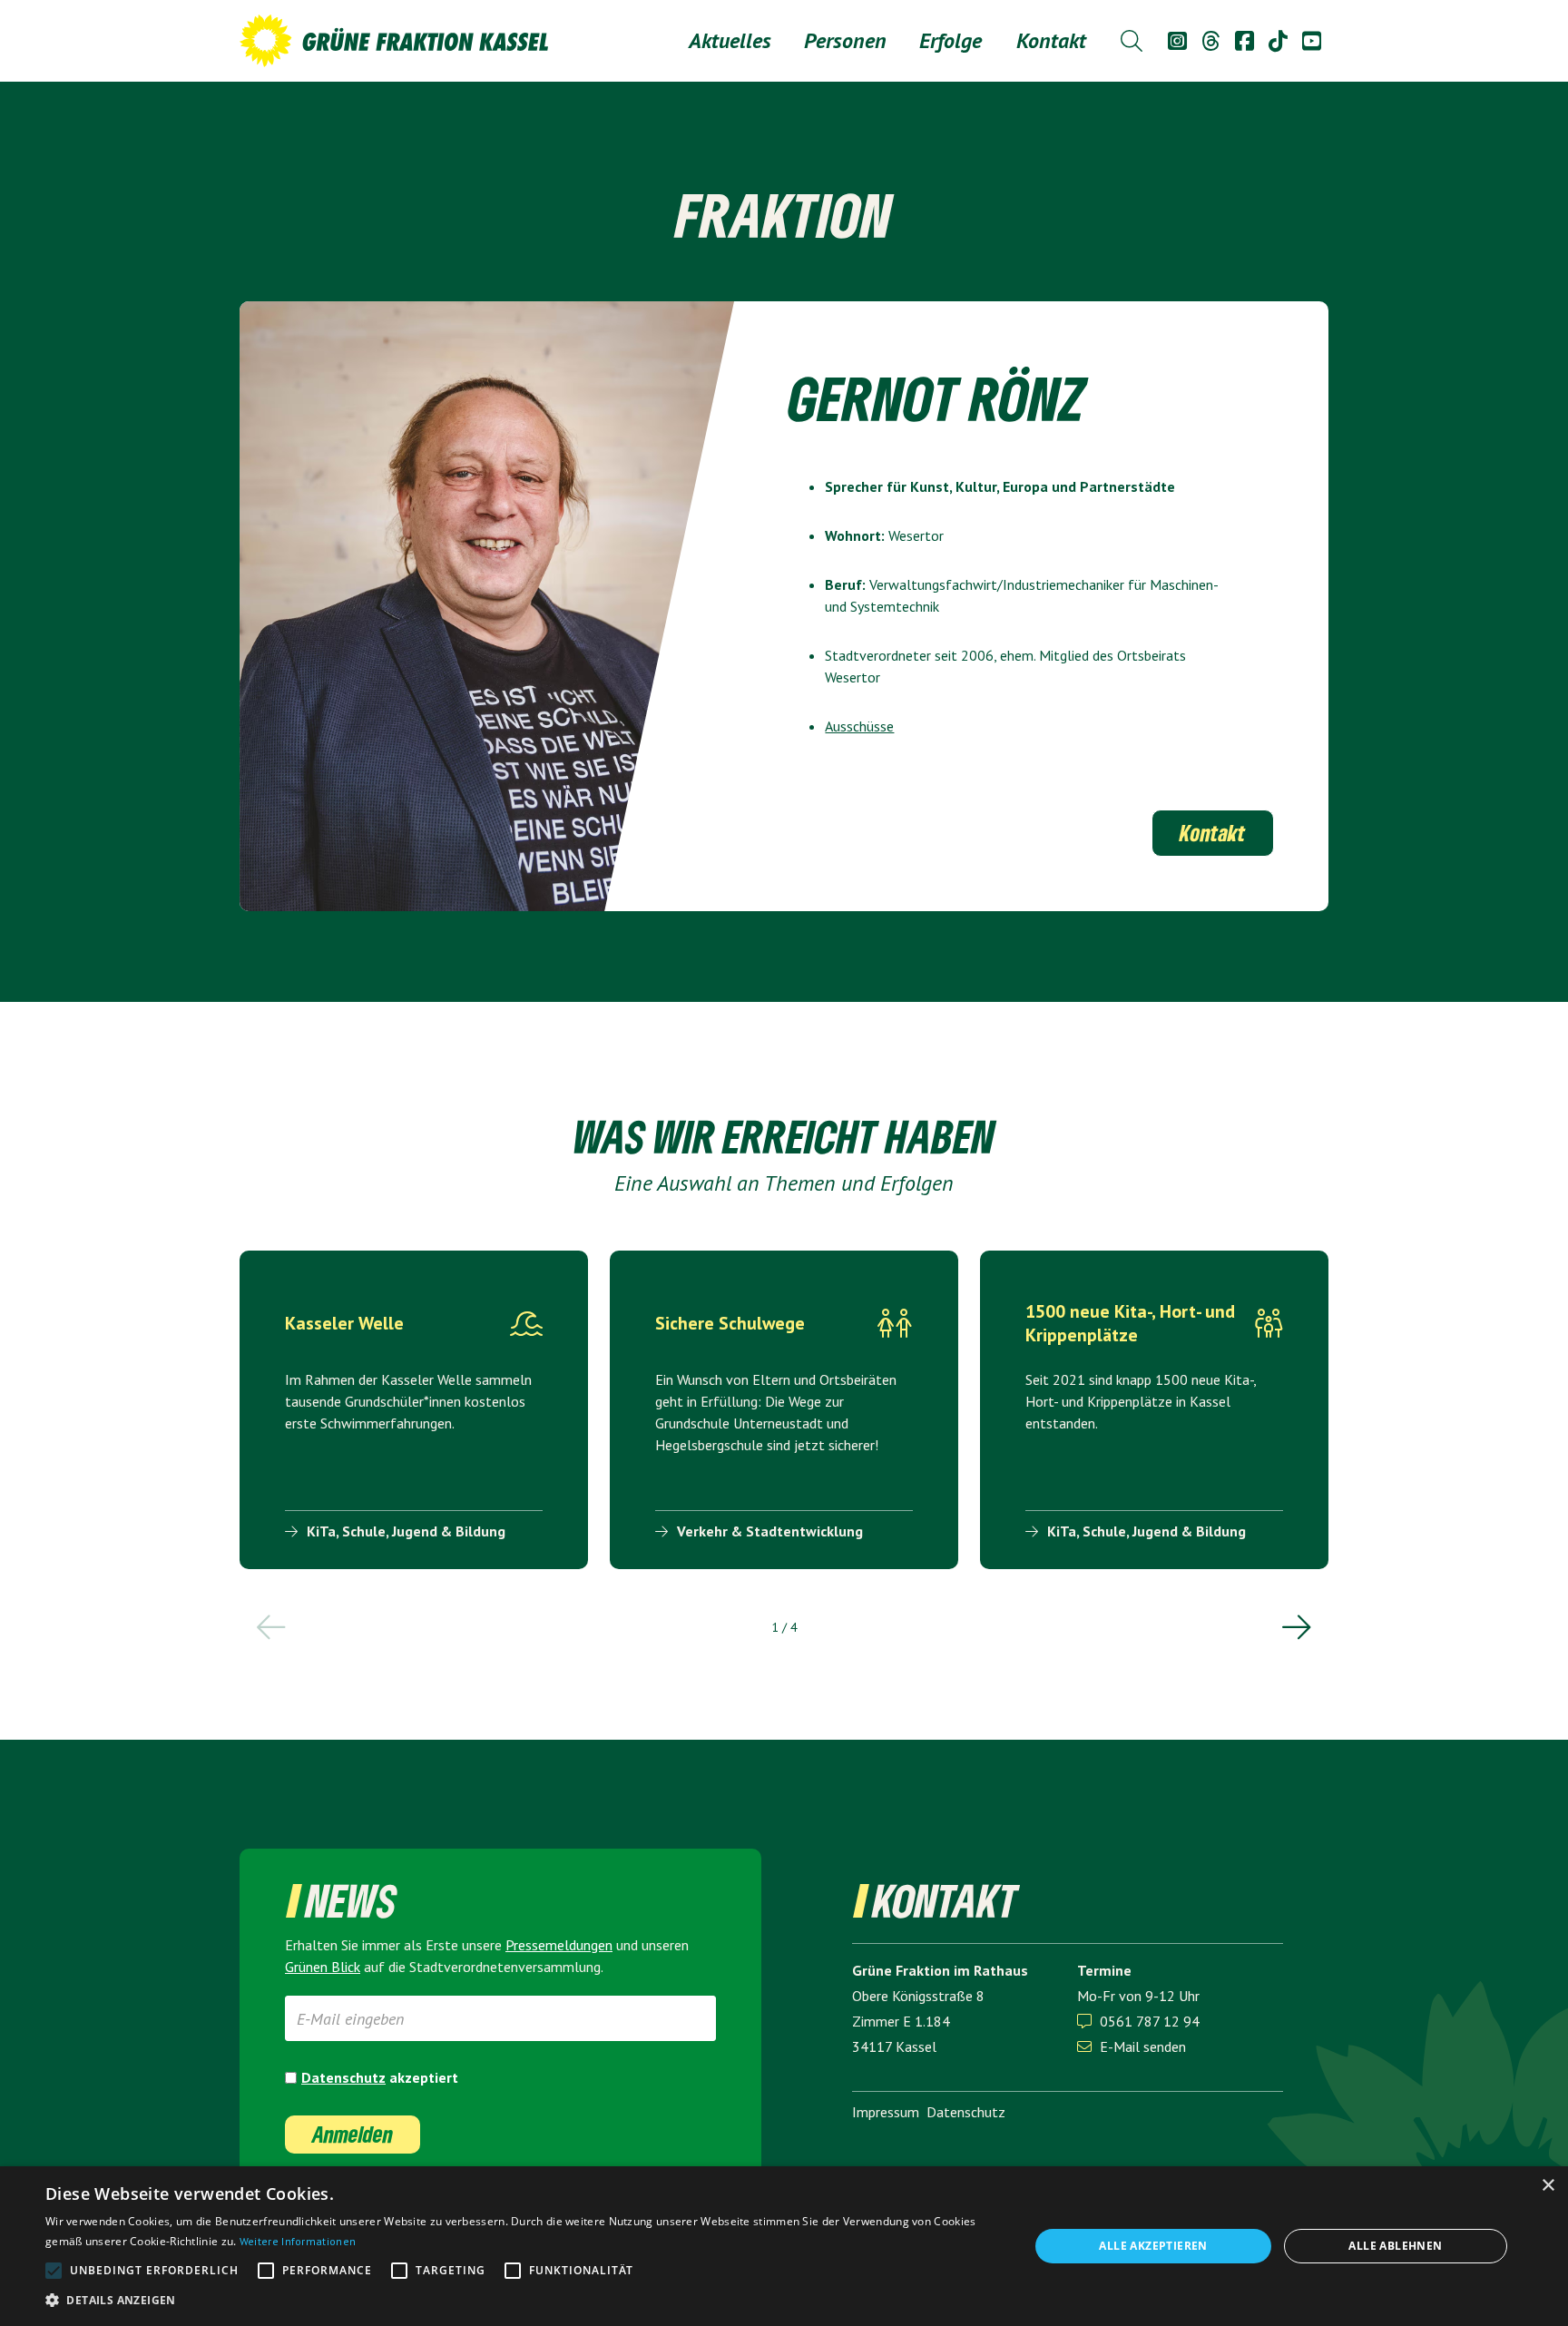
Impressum (886, 2112)
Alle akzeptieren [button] (1153, 2246)
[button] (845, 41)
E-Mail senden (1132, 2046)
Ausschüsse (859, 726)
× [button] (1548, 2186)
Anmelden (353, 2134)
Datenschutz (343, 2077)
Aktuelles (730, 40)
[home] (394, 41)
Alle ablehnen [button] (1395, 2246)
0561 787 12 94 (1150, 2021)
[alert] (784, 2246)
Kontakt (1051, 40)
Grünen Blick (323, 1967)
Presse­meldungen (559, 1945)
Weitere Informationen (298, 2241)
